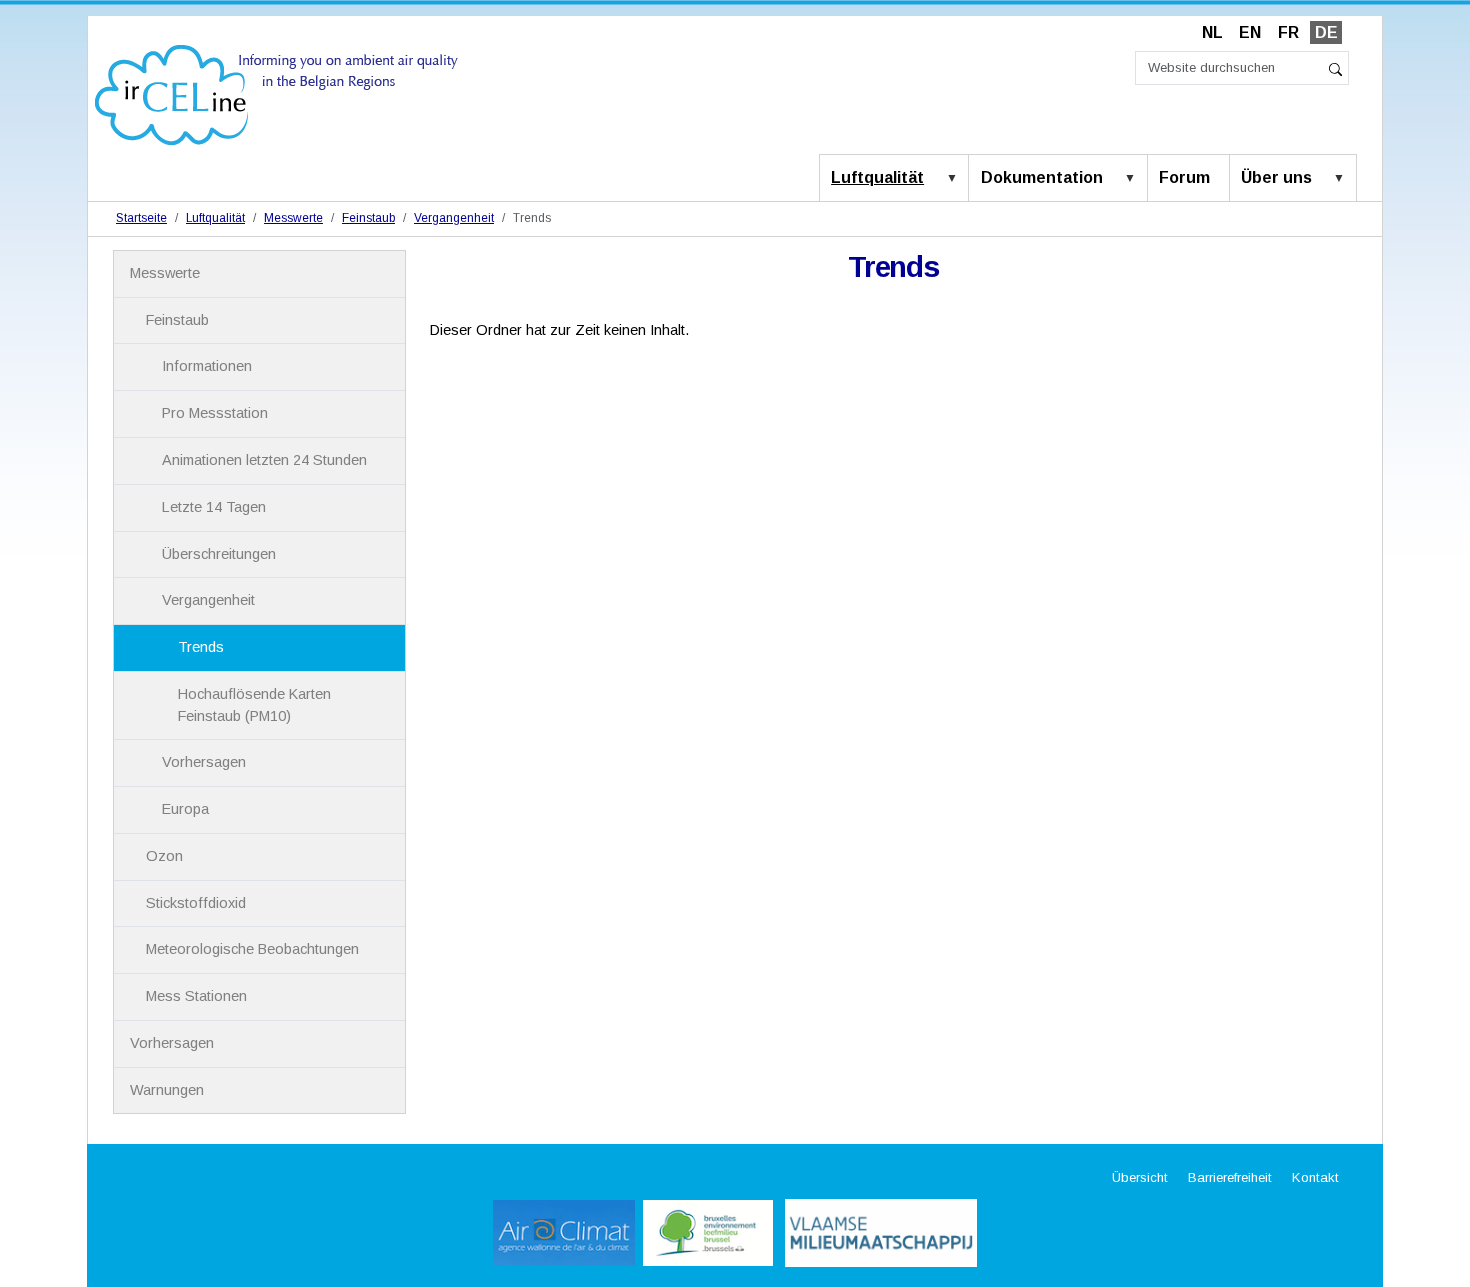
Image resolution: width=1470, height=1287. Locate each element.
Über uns (1276, 177)
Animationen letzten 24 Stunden (264, 460)
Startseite (141, 218)
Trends (201, 647)
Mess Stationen (196, 996)
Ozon (164, 856)
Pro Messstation (215, 413)
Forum (1184, 177)
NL (1212, 32)
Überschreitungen (219, 554)
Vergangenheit (454, 218)
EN (1250, 32)
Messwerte (293, 218)
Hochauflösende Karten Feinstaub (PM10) (254, 705)
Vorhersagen (204, 762)
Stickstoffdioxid (196, 903)
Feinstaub (368, 218)
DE (1326, 32)
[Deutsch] (276, 93)
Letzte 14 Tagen (214, 507)
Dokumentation (1042, 177)
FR (1288, 32)
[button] (956, 179)
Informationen (207, 366)
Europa (185, 809)
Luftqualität (877, 177)
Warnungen (167, 1090)
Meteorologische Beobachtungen (252, 949)
